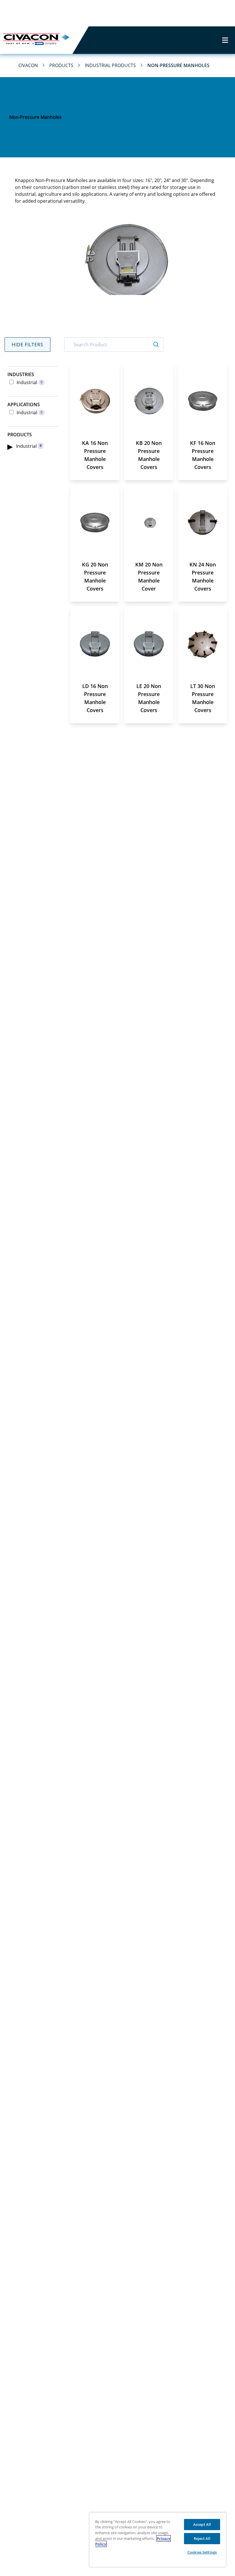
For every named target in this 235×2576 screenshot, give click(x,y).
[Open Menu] (225, 40)
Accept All (202, 2524)
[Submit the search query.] (156, 345)
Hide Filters (28, 345)
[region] (158, 2540)
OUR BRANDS (93, 13)
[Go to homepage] (36, 40)
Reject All (202, 2538)
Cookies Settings (202, 2552)
